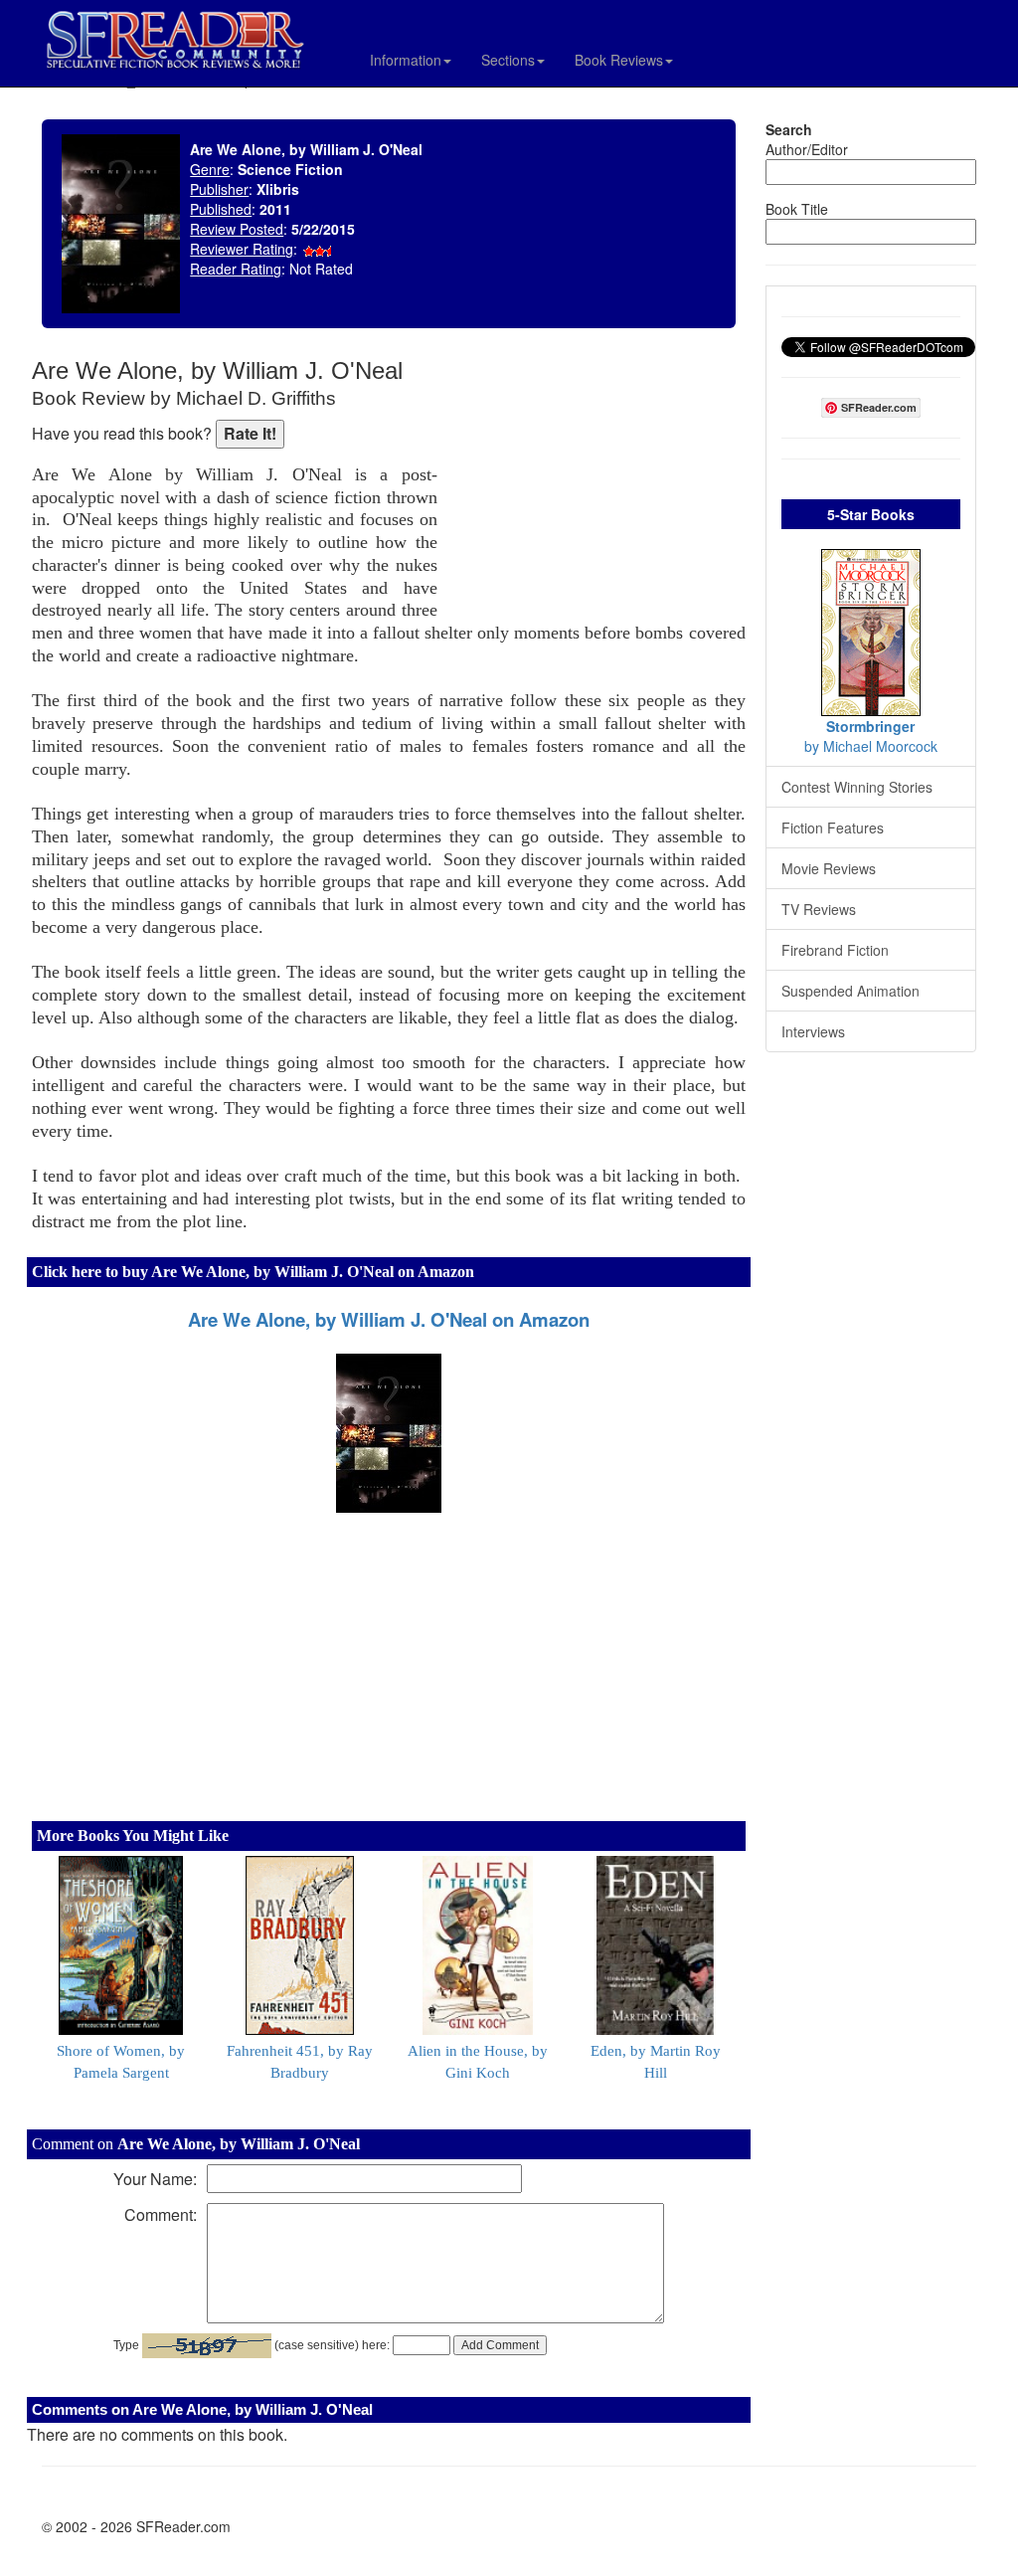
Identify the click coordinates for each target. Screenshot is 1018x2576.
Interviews (813, 1031)
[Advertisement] (596, 487)
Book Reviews (619, 60)
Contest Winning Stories (857, 787)
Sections (508, 60)
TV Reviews (819, 909)
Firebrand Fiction (835, 950)
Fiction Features (833, 828)
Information (406, 60)
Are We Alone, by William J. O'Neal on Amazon (389, 1319)
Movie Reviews (829, 868)
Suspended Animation (850, 991)
